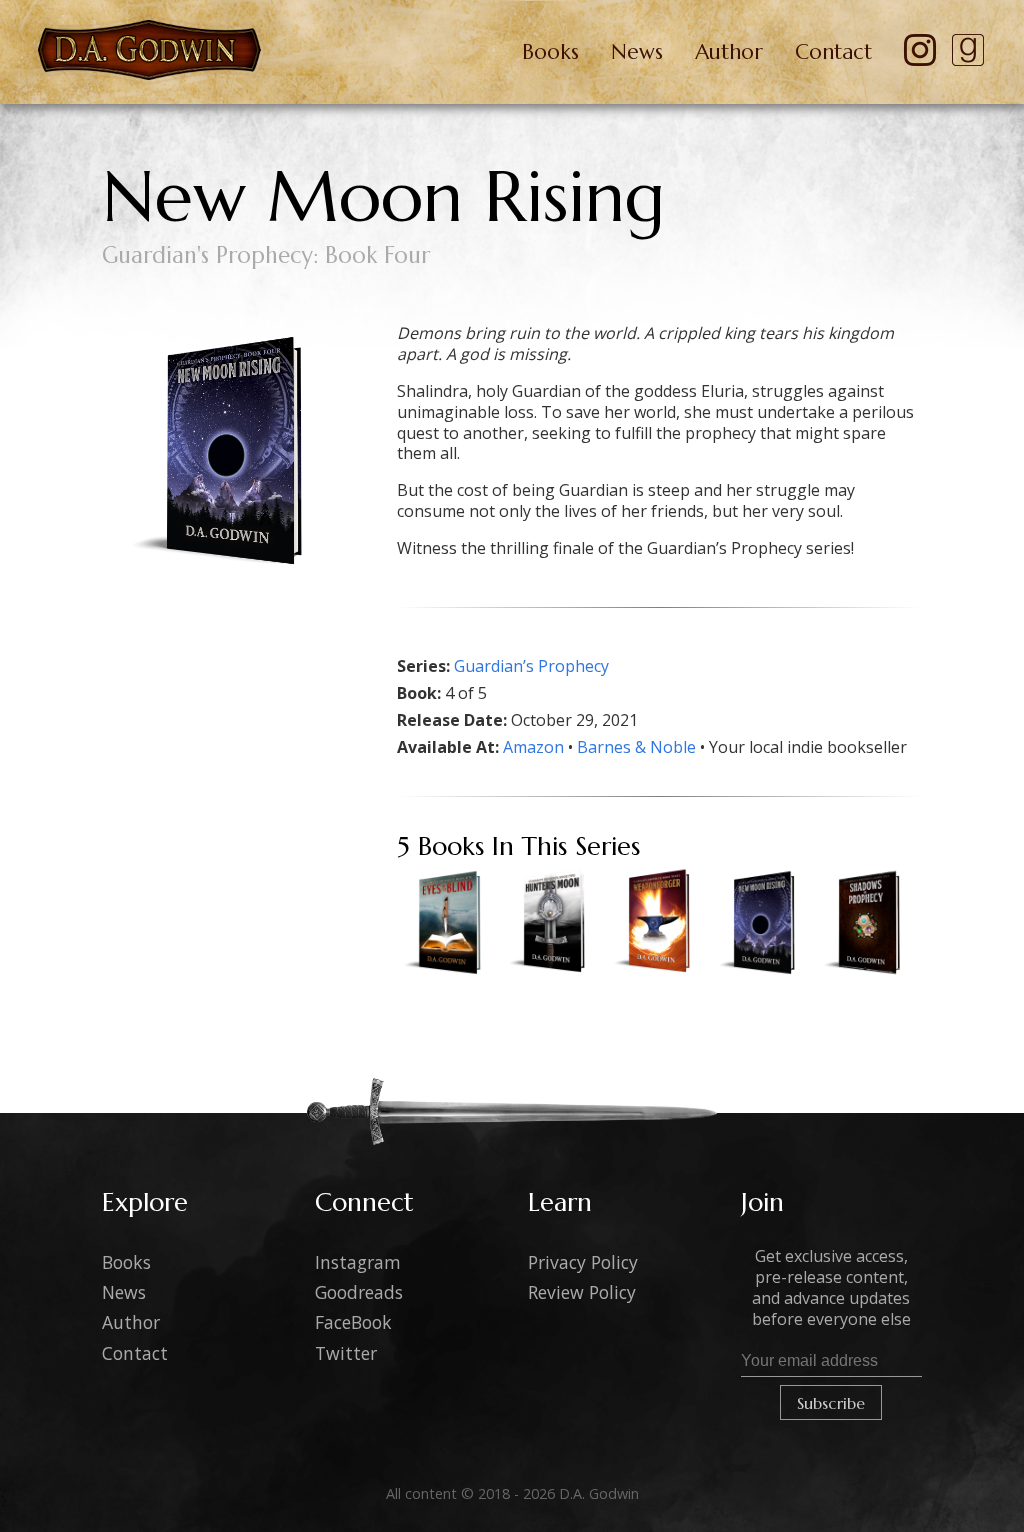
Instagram (358, 1262)
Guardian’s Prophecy (531, 666)
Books (550, 52)
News (637, 52)
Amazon (533, 747)
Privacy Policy (583, 1262)
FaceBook (353, 1322)
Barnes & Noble (636, 747)
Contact (833, 52)
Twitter (346, 1353)
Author (729, 52)
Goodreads (359, 1292)
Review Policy (582, 1292)
